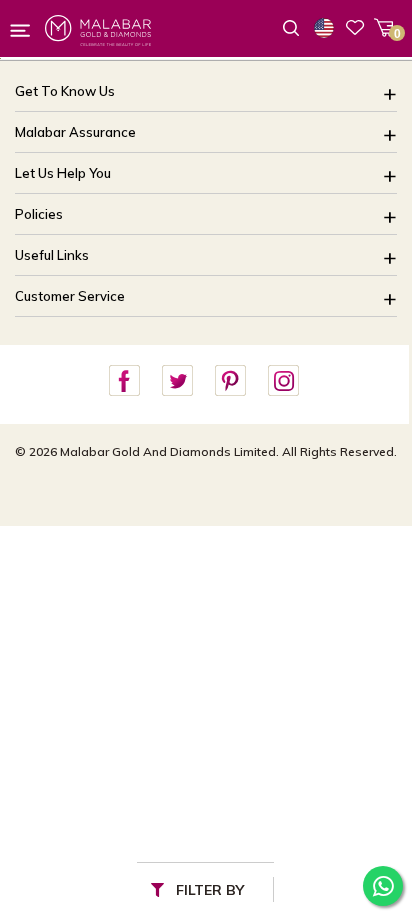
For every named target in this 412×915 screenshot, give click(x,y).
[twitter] (177, 381)
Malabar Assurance (75, 132)
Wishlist (355, 27)
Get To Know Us (65, 91)
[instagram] (283, 381)
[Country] (328, 28)
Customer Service (70, 296)
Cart (383, 27)
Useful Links (52, 255)
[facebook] (124, 381)
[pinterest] (230, 381)
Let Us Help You (63, 173)
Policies (39, 214)
